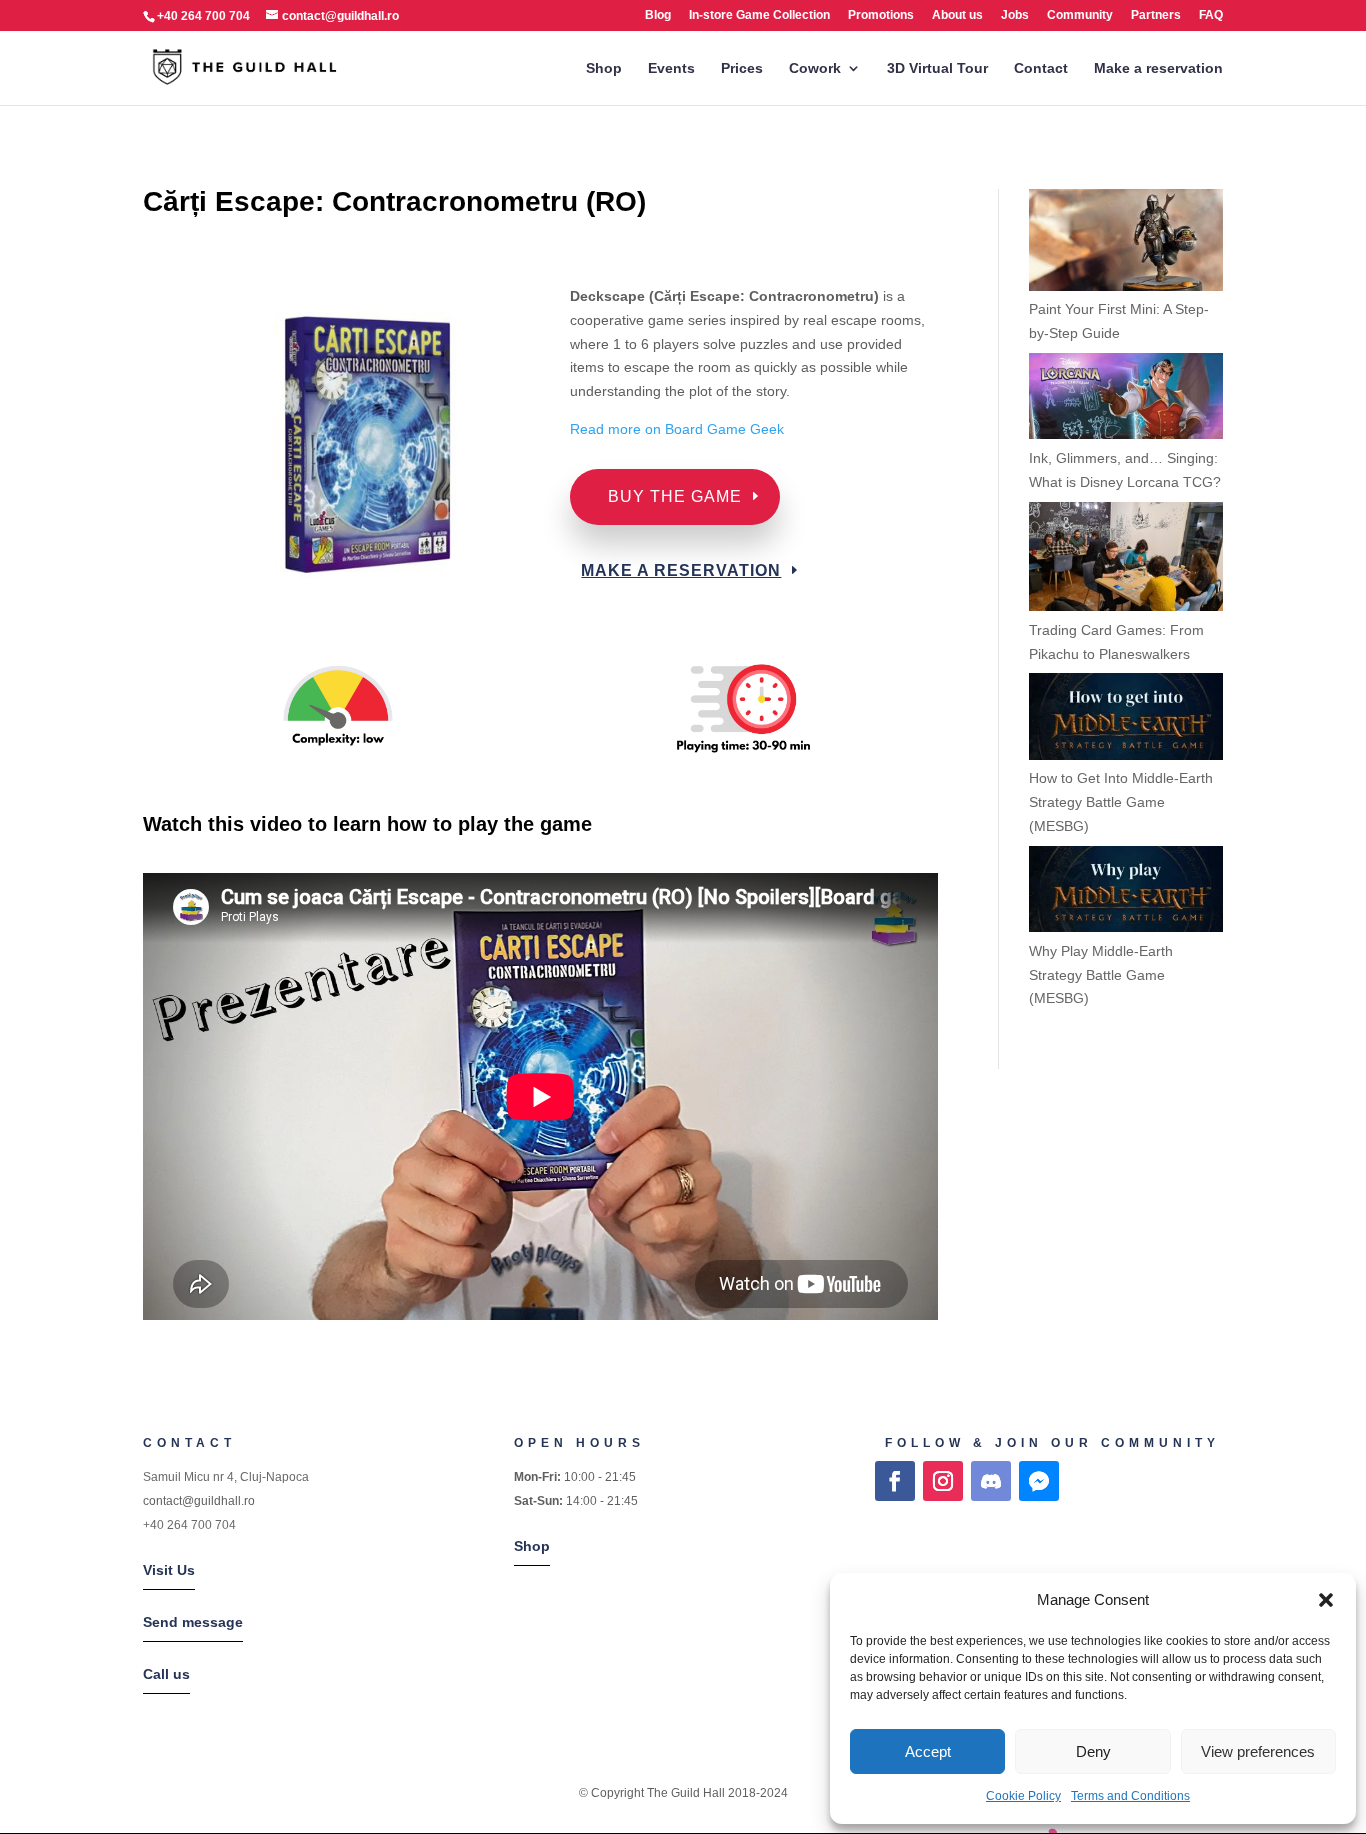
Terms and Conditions (1130, 1796)
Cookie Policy (1023, 1796)
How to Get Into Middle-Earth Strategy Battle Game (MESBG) (1121, 802)
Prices (742, 68)
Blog (658, 15)
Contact (1041, 68)
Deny (1093, 1751)
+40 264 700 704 (189, 1525)
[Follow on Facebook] (895, 1481)
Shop (604, 68)
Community (1080, 15)
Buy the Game (675, 496)
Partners (1156, 15)
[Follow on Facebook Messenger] (1039, 1481)
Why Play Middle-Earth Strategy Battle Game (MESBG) (1101, 975)
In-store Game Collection (759, 15)
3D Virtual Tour (937, 68)
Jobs (1015, 15)
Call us (166, 1674)
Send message (193, 1622)
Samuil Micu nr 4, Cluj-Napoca (226, 1477)
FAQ (1211, 15)
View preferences (1258, 1751)
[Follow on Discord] (991, 1481)
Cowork (815, 68)
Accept (928, 1751)
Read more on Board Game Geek (679, 429)
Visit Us (169, 1570)
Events (671, 68)
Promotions (881, 15)
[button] (1326, 1600)
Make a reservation (1158, 68)
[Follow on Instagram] (943, 1481)
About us (957, 15)
